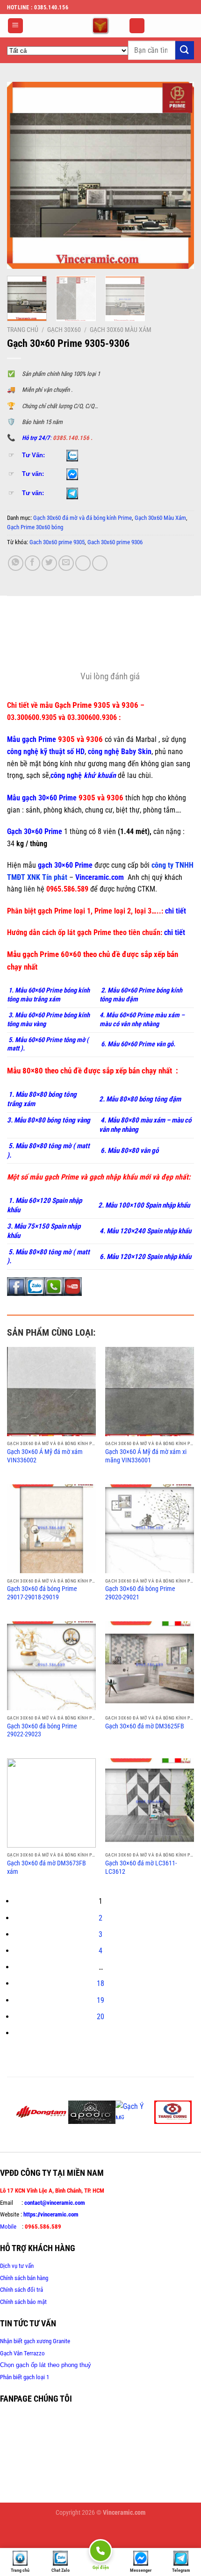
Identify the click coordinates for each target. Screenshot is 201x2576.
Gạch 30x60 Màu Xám (121, 330)
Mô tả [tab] (16, 621)
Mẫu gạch (23, 798)
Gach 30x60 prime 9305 (57, 542)
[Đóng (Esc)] (9, 2535)
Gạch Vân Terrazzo (22, 2353)
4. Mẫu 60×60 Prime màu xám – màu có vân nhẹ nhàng (142, 1020)
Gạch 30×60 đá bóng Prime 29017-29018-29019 (42, 1593)
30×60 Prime (57, 798)
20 (100, 2017)
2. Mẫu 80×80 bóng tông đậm (140, 1099)
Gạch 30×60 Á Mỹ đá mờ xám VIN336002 (45, 1456)
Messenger (141, 2570)
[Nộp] (185, 50)
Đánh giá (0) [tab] (26, 647)
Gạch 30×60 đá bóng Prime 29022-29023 (42, 1730)
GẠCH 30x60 (64, 330)
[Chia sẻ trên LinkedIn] (100, 563)
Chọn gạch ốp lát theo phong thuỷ (46, 2365)
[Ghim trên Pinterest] (83, 563)
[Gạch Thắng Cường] (173, 2112)
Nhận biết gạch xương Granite (35, 2341)
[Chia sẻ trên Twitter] (49, 563)
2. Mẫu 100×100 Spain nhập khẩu (144, 1205)
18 (100, 1983)
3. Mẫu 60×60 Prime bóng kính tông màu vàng (48, 1020)
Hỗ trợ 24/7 (36, 438)
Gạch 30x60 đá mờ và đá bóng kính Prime (83, 518)
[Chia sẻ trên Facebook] (32, 563)
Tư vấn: (33, 474)
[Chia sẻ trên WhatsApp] (16, 563)
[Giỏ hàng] (137, 26)
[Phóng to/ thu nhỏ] (35, 2535)
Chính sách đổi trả (22, 2290)
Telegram (181, 2570)
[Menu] (16, 26)
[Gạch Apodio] (92, 2112)
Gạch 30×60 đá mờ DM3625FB (145, 1726)
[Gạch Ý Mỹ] (135, 2110)
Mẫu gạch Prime (32, 739)
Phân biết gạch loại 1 (25, 2377)
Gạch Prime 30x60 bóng (35, 527)
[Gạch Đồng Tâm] (41, 2112)
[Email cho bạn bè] (66, 563)
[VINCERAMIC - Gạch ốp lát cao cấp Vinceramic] (100, 26)
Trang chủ (23, 330)
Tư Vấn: (33, 455)
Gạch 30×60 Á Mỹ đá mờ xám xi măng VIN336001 (146, 1456)
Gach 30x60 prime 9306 (115, 542)
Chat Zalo (61, 2570)
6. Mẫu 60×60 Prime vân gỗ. (137, 1044)
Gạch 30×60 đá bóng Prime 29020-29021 (140, 1593)
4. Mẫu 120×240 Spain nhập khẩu (145, 1231)
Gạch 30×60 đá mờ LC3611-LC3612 (141, 1867)
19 (100, 2000)
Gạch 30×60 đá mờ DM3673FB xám (47, 1867)
